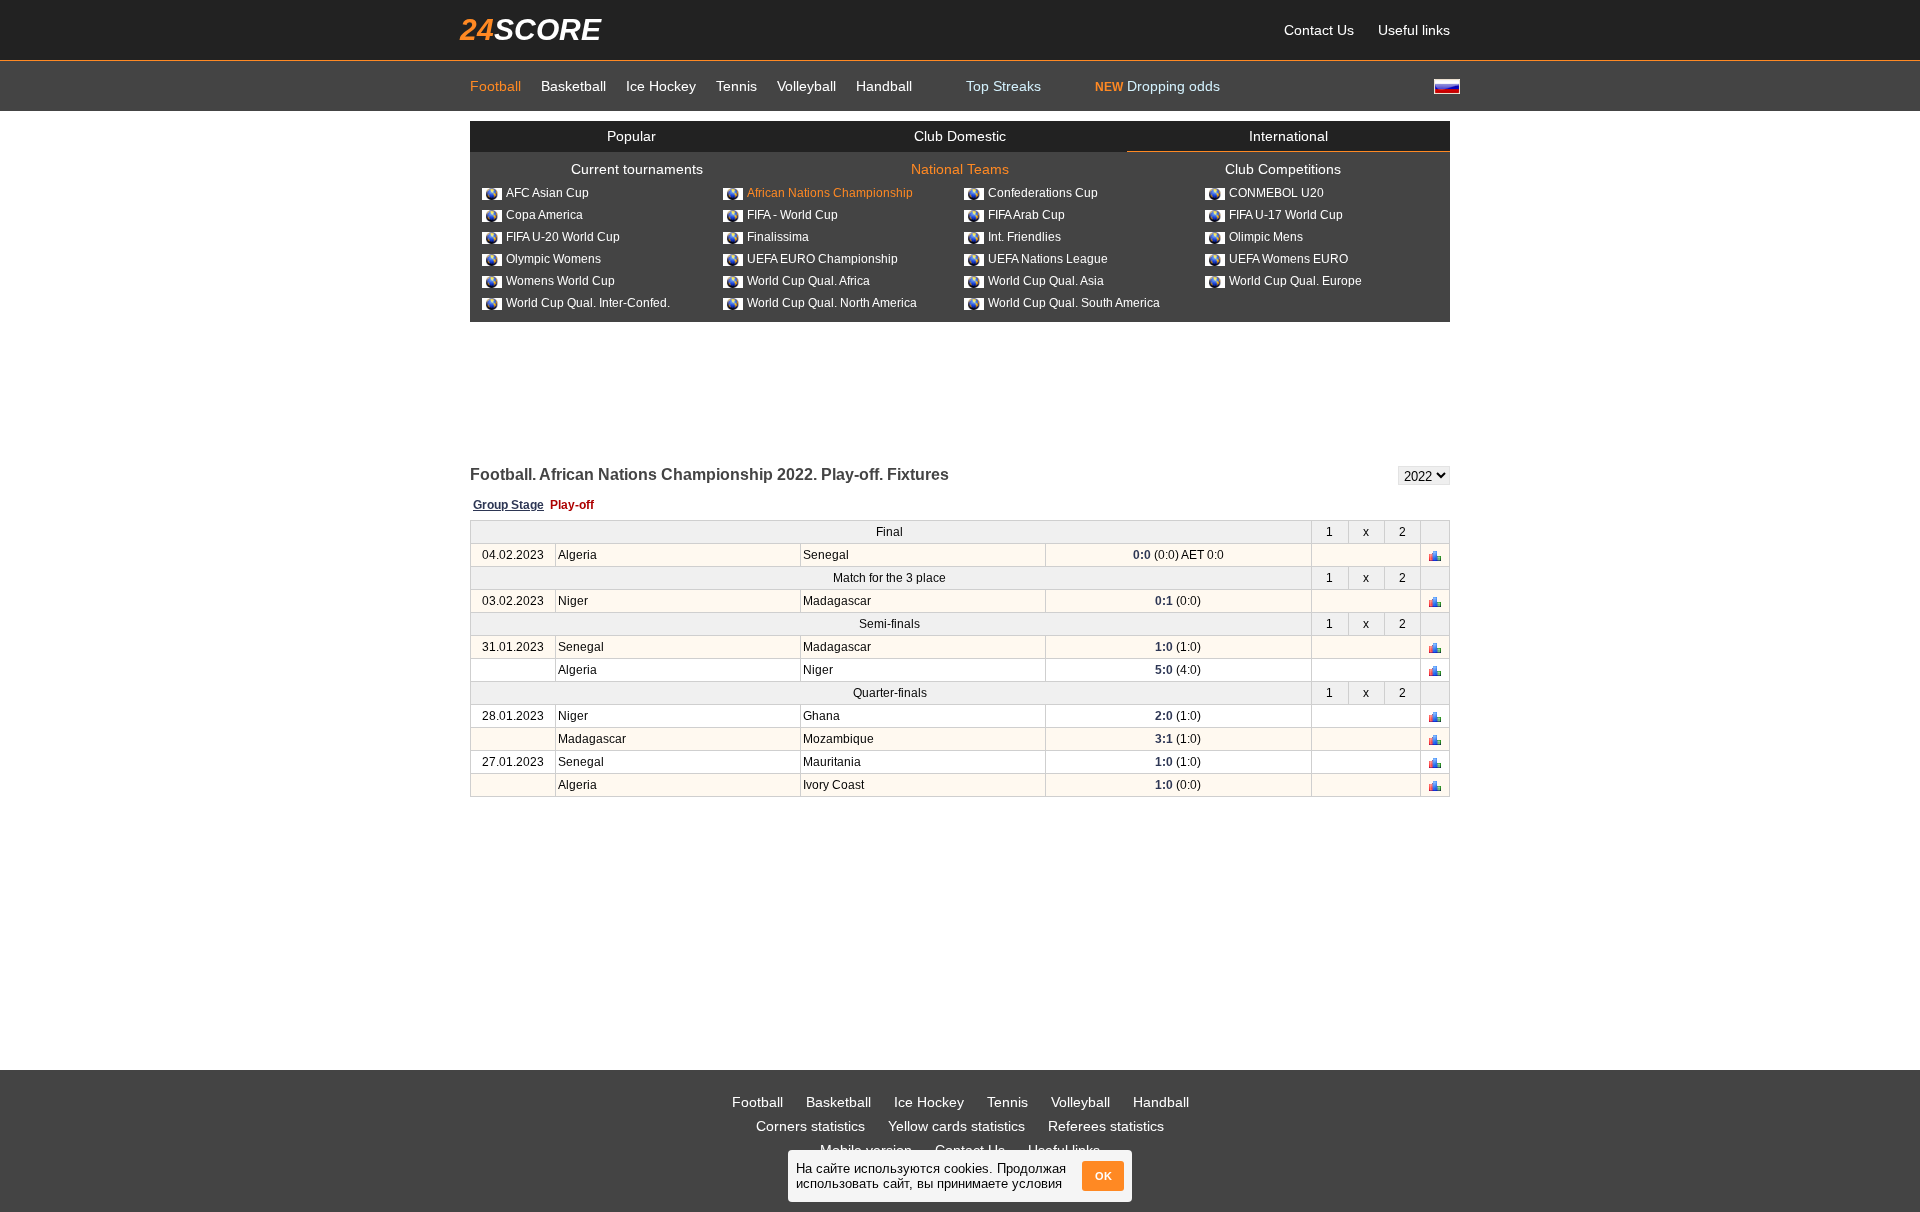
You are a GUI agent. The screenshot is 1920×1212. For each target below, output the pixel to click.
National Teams (960, 169)
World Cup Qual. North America (832, 303)
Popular (631, 136)
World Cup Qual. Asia (1046, 281)
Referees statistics (1106, 1126)
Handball (884, 86)
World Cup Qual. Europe (1295, 281)
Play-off (572, 505)
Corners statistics (810, 1126)
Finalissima (778, 237)
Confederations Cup (1043, 193)
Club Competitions (1283, 169)
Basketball (573, 86)
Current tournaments (637, 169)
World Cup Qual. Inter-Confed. (588, 303)
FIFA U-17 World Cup (1286, 215)
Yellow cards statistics (956, 1126)
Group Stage (508, 505)
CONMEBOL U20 (1276, 193)
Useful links (1414, 30)
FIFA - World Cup (792, 215)
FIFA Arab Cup (1026, 215)
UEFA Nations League (1048, 259)
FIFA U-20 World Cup (563, 237)
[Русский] (1445, 85)
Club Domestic (960, 136)
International (1288, 136)
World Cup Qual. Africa (808, 281)
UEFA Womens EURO (1288, 259)
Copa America (544, 215)
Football (495, 86)
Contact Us (1319, 30)
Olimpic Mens (1266, 237)
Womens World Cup (560, 281)
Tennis (736, 86)
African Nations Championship (830, 193)
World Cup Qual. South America (1074, 303)
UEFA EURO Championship (822, 259)
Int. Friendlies (1024, 237)
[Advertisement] (960, 392)
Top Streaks (1003, 86)
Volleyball (806, 86)
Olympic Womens (553, 259)
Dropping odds (1157, 86)
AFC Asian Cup (547, 193)
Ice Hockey (661, 86)
